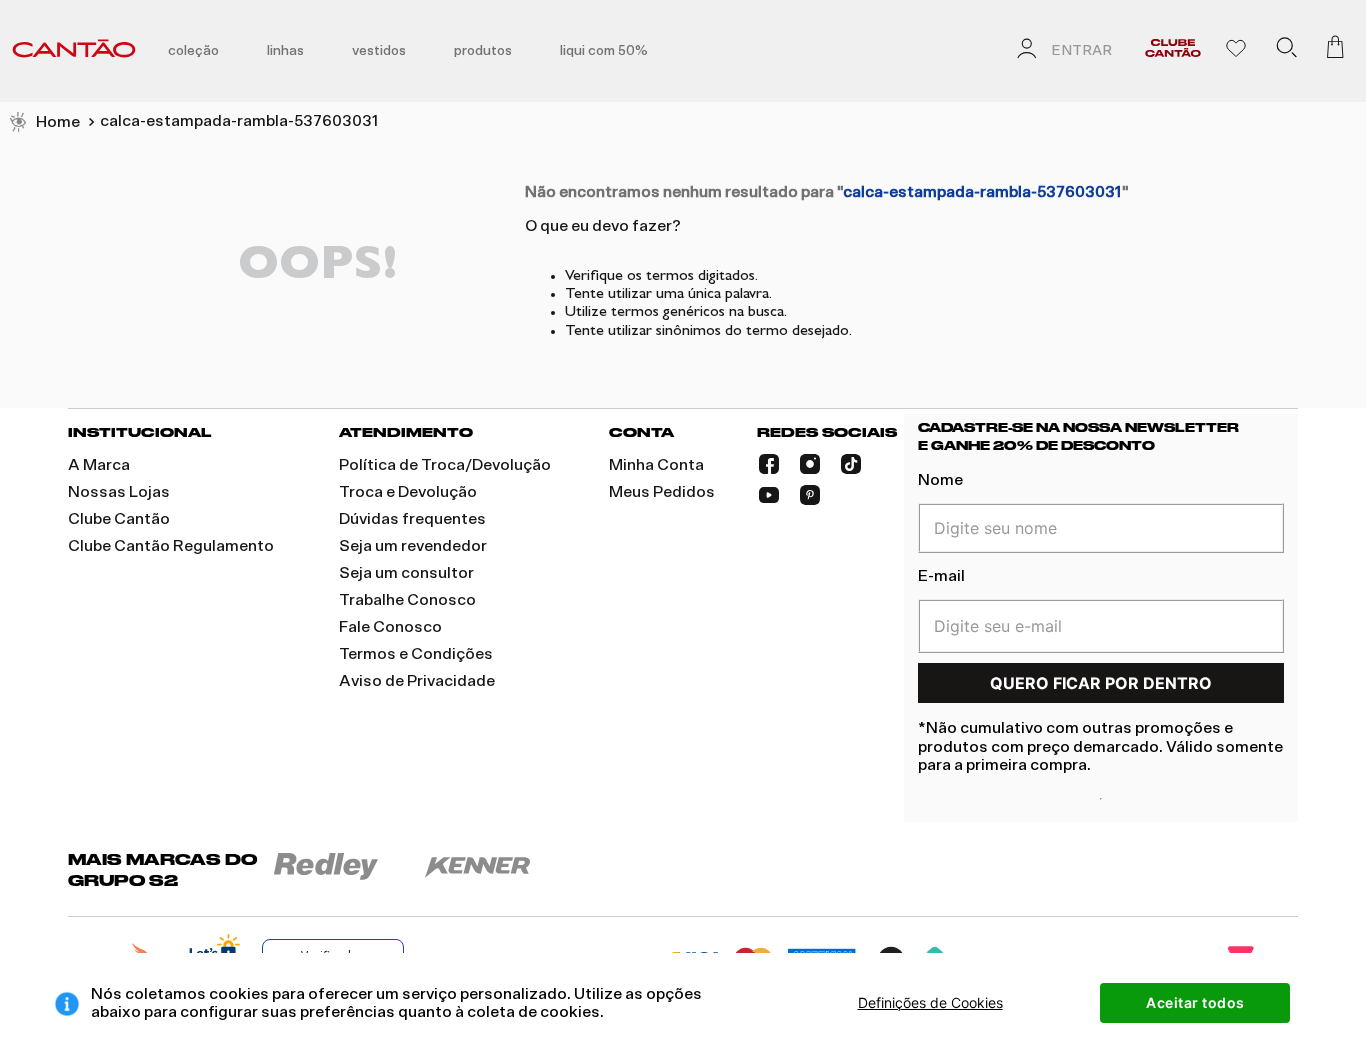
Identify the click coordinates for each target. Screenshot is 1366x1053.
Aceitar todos (1195, 1002)
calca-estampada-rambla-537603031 (239, 121)
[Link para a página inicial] (44, 123)
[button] (1286, 51)
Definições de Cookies (930, 1002)
